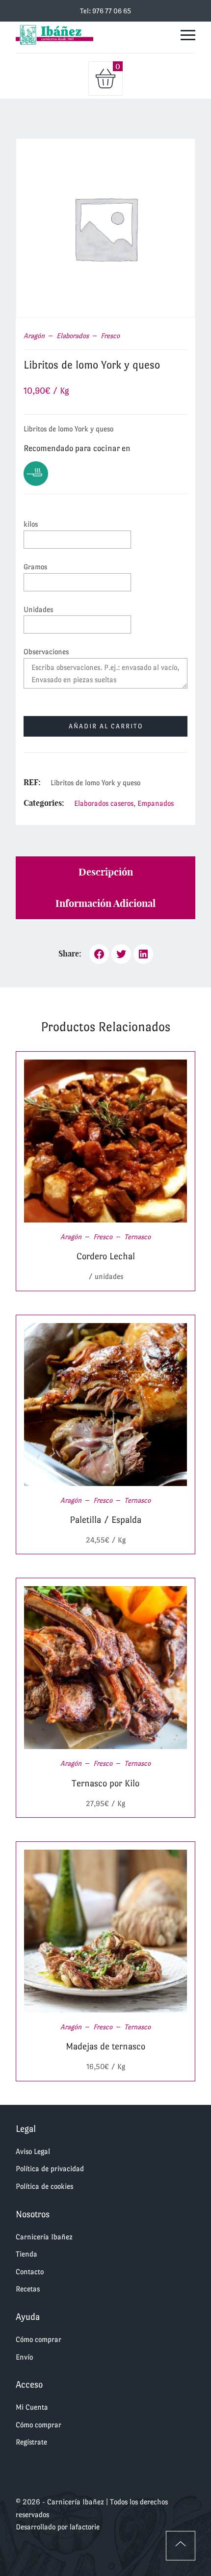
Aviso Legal (33, 2151)
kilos (31, 524)
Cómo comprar (39, 2339)
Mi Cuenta (32, 2407)
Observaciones (46, 651)
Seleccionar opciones (94, 1141)
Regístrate (31, 2442)
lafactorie (85, 2527)
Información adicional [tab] (105, 903)
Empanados (156, 803)
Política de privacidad (50, 2168)
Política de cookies (44, 2186)
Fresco (110, 336)
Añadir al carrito (106, 726)
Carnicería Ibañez (44, 2237)
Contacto (30, 2271)
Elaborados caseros (104, 803)
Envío (24, 2357)
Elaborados (73, 336)
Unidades (38, 609)
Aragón (34, 336)
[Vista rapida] (118, 1141)
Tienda (26, 2254)
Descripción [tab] (106, 872)
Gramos (35, 567)
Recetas (28, 2289)
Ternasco (137, 1237)
